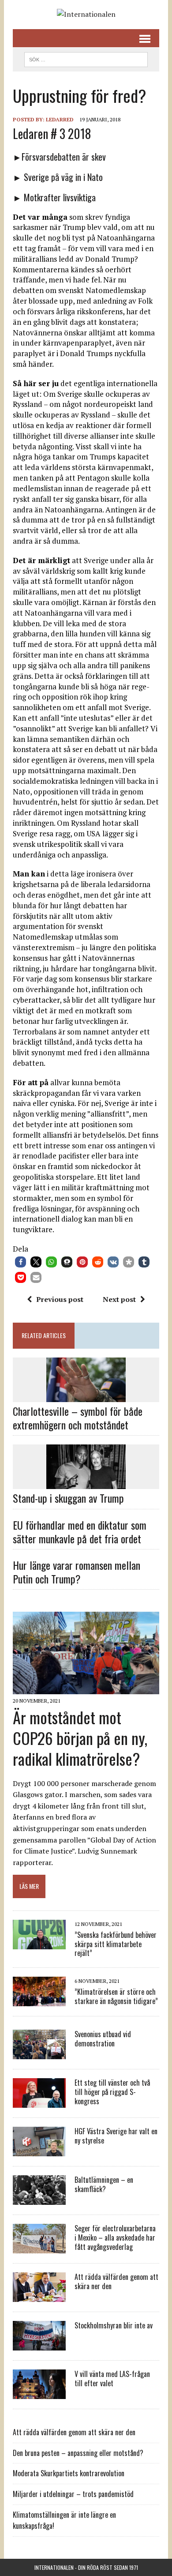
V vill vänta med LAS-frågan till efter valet (112, 2379)
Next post (119, 1299)
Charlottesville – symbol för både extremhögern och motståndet (78, 1418)
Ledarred (60, 119)
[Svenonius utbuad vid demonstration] (39, 2053)
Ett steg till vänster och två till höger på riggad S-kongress (112, 2092)
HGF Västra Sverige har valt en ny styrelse (116, 2136)
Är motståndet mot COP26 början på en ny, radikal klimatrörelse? (80, 1738)
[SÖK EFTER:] (86, 58)
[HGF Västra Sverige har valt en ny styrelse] (39, 2151)
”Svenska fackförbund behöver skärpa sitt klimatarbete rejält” (116, 1944)
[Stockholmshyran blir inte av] (39, 2345)
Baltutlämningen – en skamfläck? (104, 2184)
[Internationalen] (86, 15)
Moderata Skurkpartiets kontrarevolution (69, 2473)
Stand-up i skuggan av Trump (68, 1498)
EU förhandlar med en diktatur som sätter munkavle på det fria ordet (80, 1532)
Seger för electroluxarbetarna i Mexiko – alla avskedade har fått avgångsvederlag (115, 2238)
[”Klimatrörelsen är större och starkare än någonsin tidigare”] (39, 2001)
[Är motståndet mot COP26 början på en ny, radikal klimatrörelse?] (86, 1688)
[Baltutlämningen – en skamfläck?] (39, 2199)
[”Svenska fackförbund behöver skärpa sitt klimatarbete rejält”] (39, 1943)
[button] (21, 1262)
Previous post (60, 1299)
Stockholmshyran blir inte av (114, 2325)
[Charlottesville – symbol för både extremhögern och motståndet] (86, 1396)
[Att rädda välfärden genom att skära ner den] (39, 2296)
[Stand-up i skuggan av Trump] (86, 1483)
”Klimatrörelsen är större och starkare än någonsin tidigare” (116, 1996)
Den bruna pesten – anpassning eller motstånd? (78, 2453)
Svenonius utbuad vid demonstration (103, 2039)
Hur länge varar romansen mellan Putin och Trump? (77, 1572)
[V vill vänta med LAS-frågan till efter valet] (39, 2393)
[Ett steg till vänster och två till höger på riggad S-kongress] (39, 2102)
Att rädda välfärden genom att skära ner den (116, 2281)
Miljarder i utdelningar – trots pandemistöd (73, 2494)
